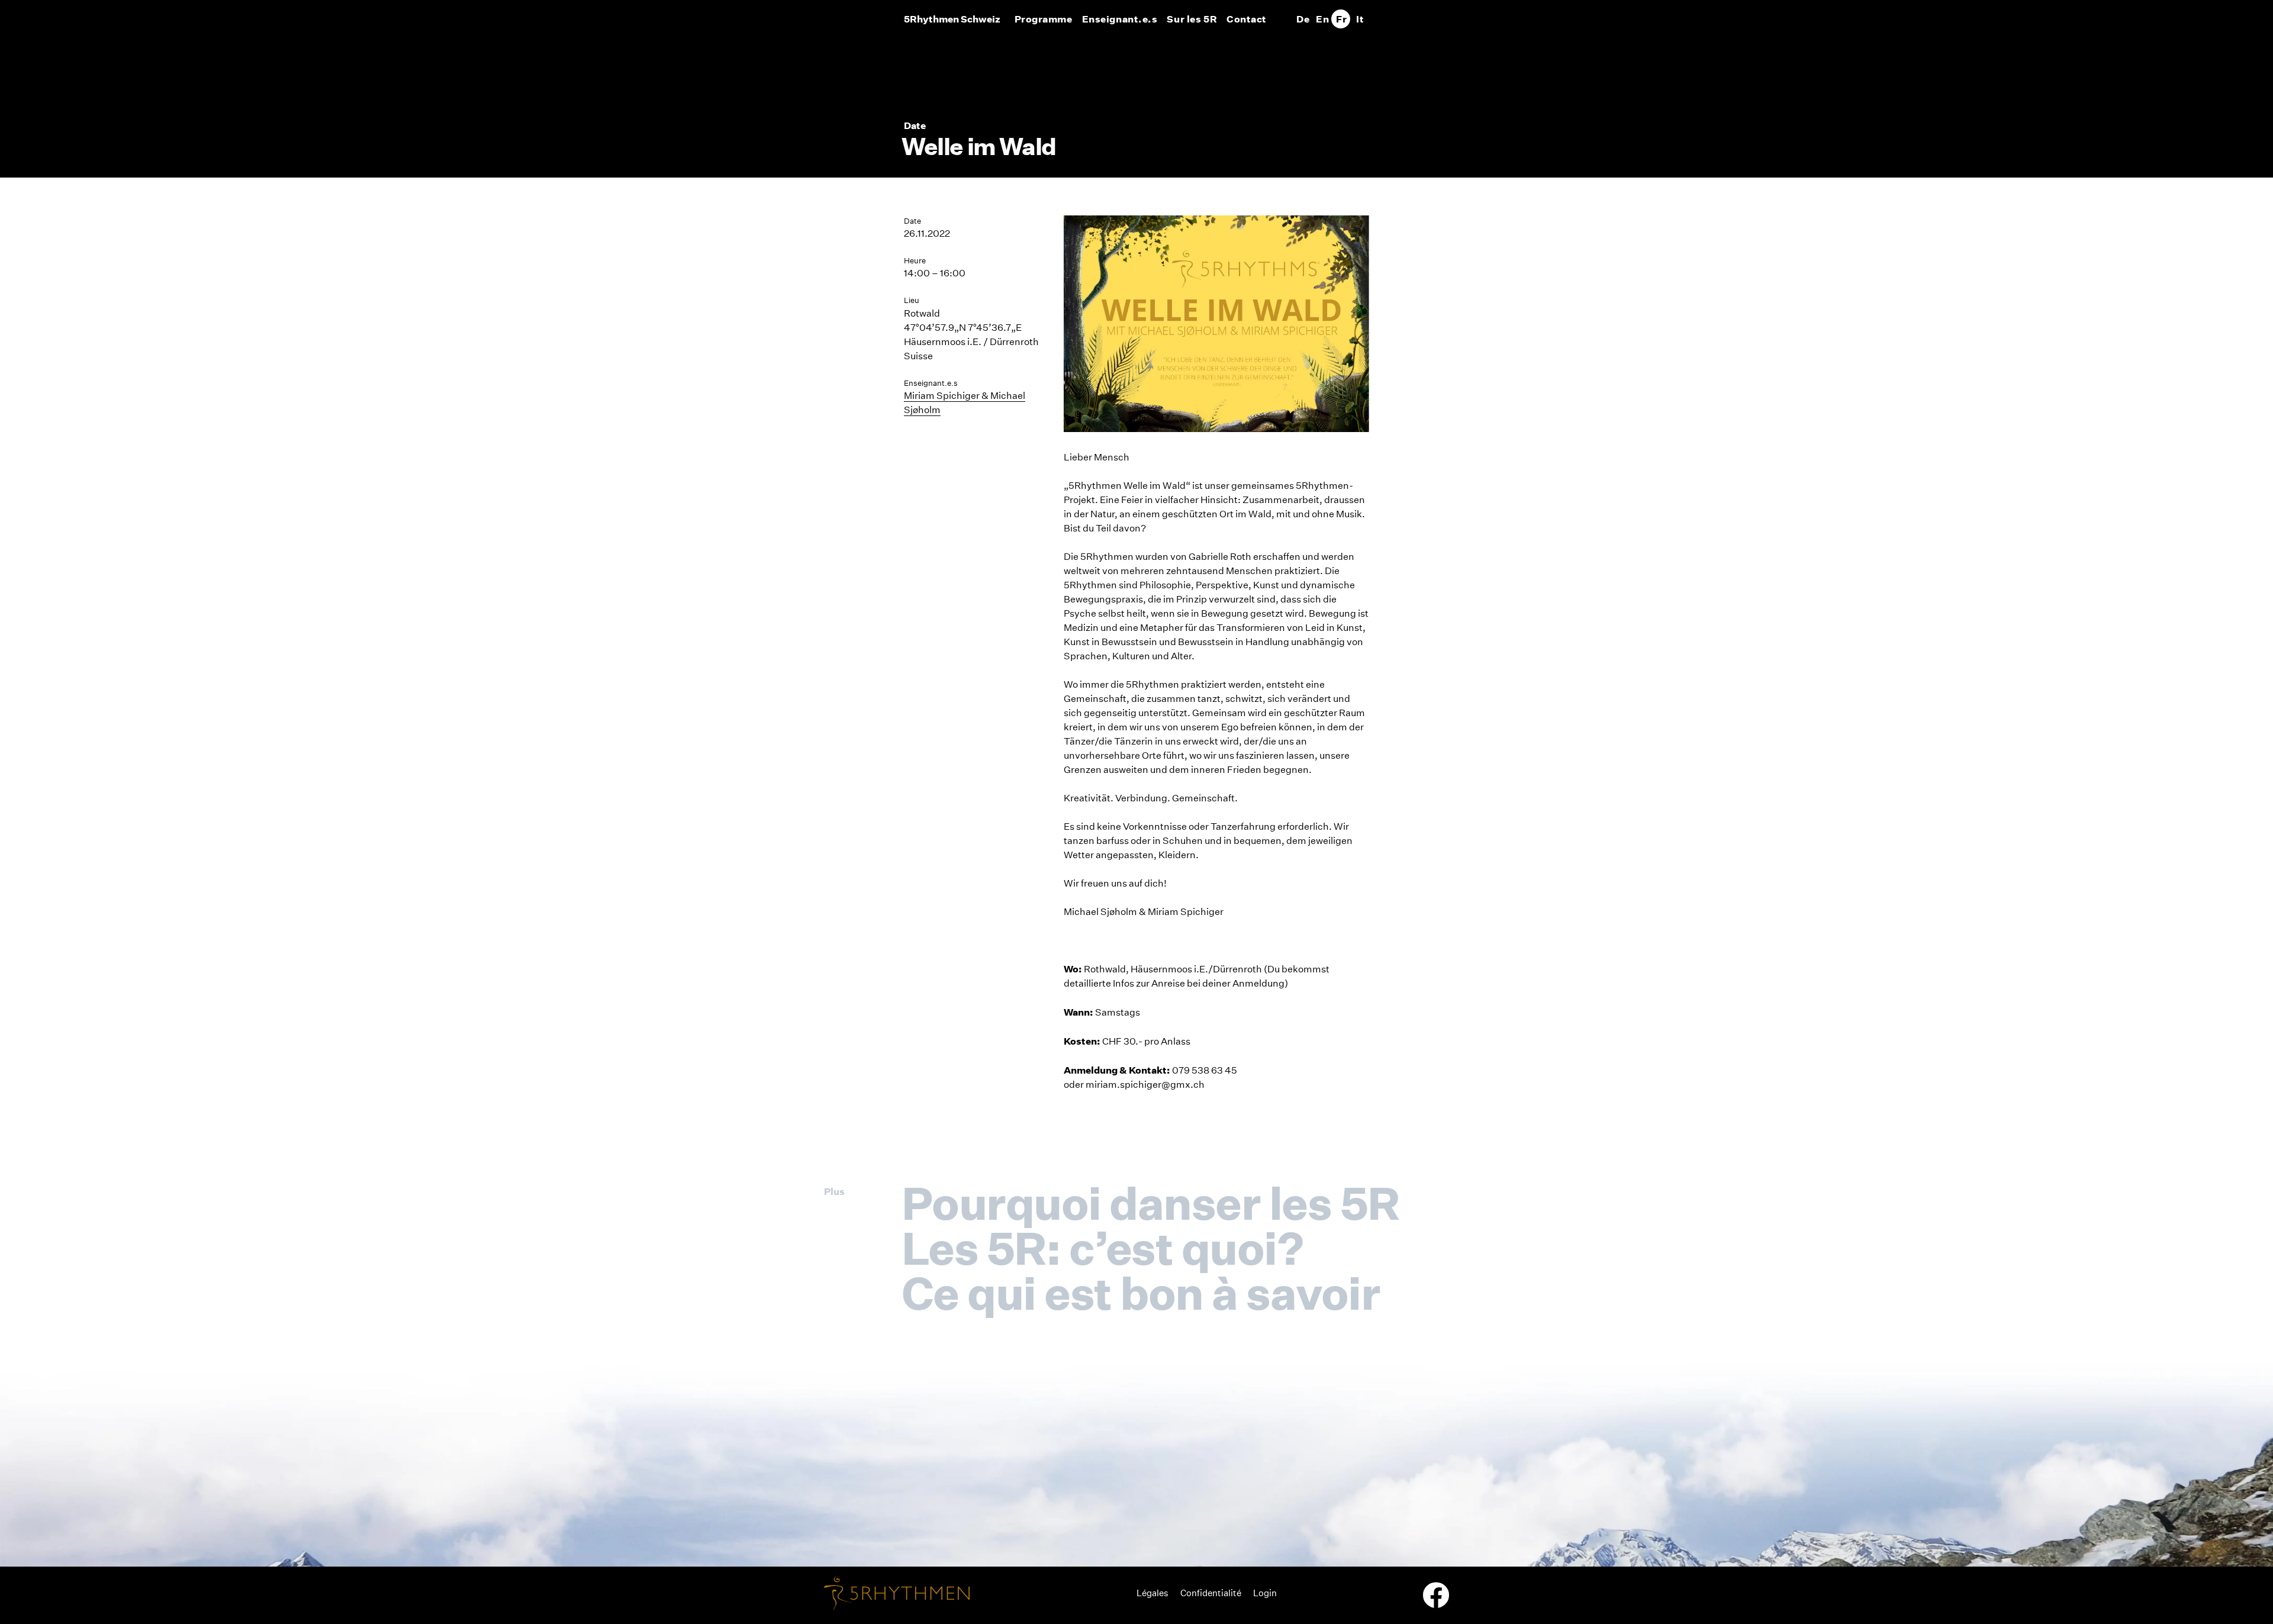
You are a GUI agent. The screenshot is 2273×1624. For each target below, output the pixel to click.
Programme (1044, 19)
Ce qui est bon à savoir (1141, 1293)
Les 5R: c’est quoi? (1102, 1248)
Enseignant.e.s (1120, 19)
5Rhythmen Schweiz (952, 19)
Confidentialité (1211, 1593)
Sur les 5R (1192, 19)
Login (1265, 1593)
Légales (1152, 1593)
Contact (1247, 19)
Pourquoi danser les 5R (1150, 1203)
